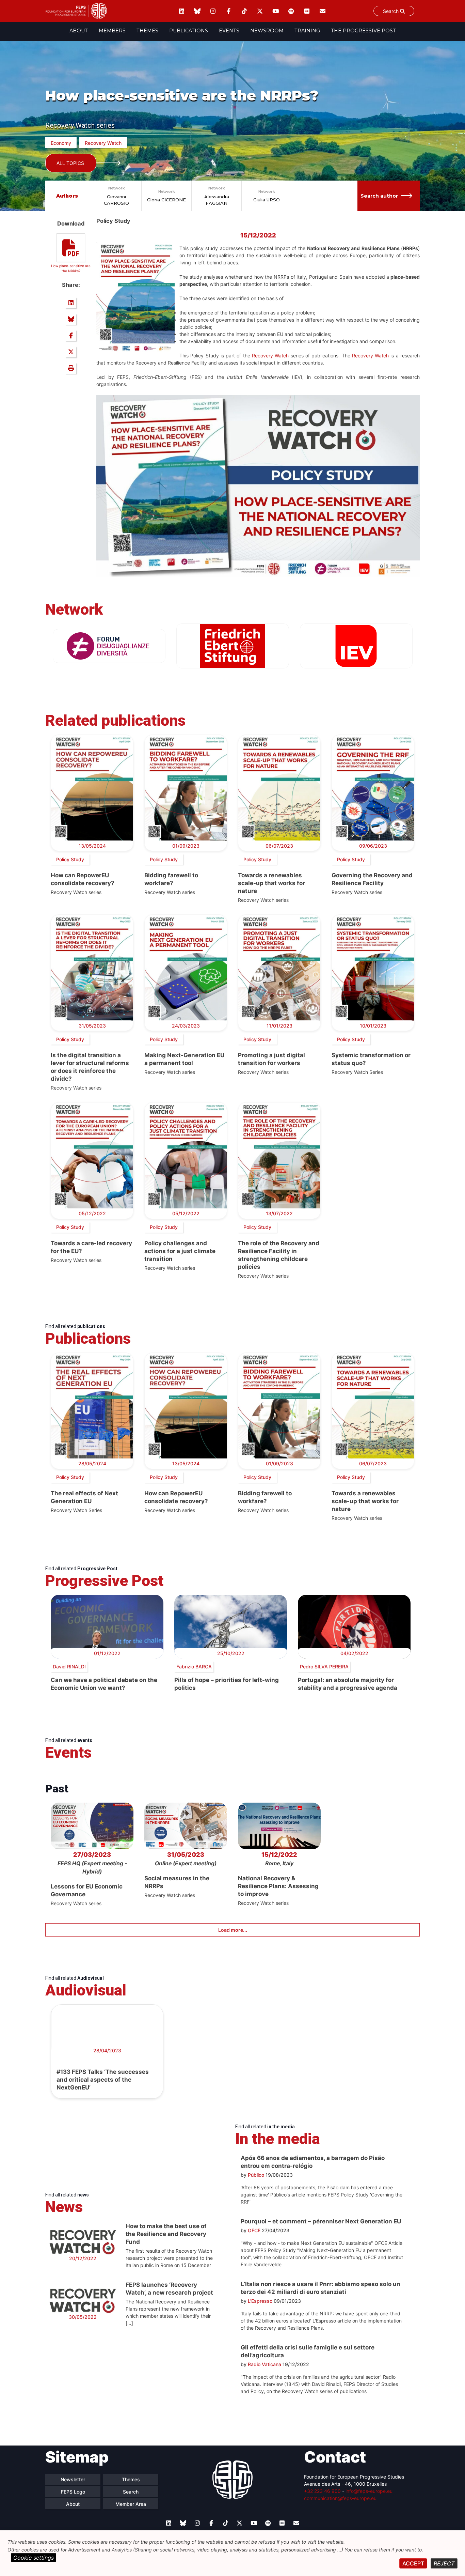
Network (117, 188)
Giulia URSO (267, 200)
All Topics (70, 163)
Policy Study (70, 859)
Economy (61, 143)
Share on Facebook (71, 336)
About (79, 31)
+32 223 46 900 (322, 2491)
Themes (147, 31)
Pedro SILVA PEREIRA (324, 1667)
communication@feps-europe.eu (340, 2498)
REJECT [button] (444, 2563)
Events (229, 31)
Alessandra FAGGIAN (217, 200)
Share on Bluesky (71, 319)
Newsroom (267, 31)
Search (391, 11)
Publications (189, 31)
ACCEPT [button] (413, 2563)
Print (71, 368)
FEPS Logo (73, 2492)
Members (112, 31)
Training (307, 31)
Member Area (131, 2504)
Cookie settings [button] (34, 2558)
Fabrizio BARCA (194, 1667)
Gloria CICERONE (166, 200)
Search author (379, 196)
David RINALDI (69, 1667)
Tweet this (71, 352)
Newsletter (73, 2479)
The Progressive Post (363, 31)
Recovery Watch (103, 143)
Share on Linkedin (71, 303)
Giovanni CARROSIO (116, 200)
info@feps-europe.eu (369, 2491)
